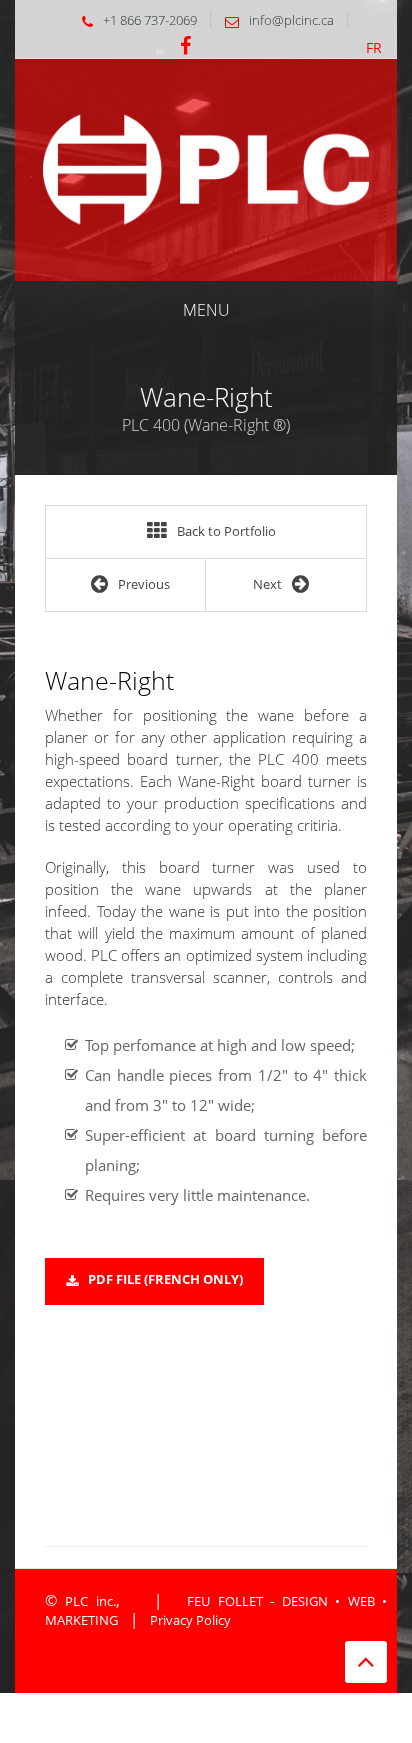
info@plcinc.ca (291, 20)
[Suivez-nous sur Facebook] (185, 47)
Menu (206, 310)
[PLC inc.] (206, 168)
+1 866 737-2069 (150, 20)
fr (374, 47)
